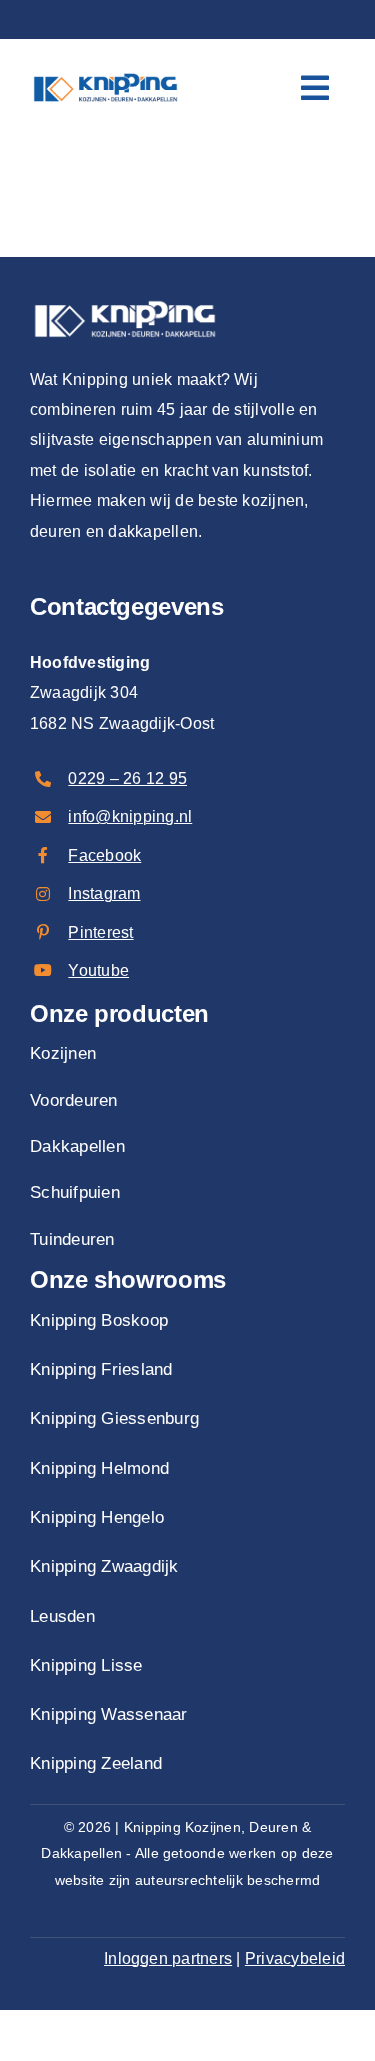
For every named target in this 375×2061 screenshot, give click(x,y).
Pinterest (100, 932)
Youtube (98, 970)
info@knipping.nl (130, 816)
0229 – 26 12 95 (127, 778)
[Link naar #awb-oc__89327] (315, 88)
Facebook (104, 855)
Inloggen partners (168, 1958)
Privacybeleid (295, 1958)
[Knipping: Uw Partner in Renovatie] (105, 71)
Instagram (104, 893)
